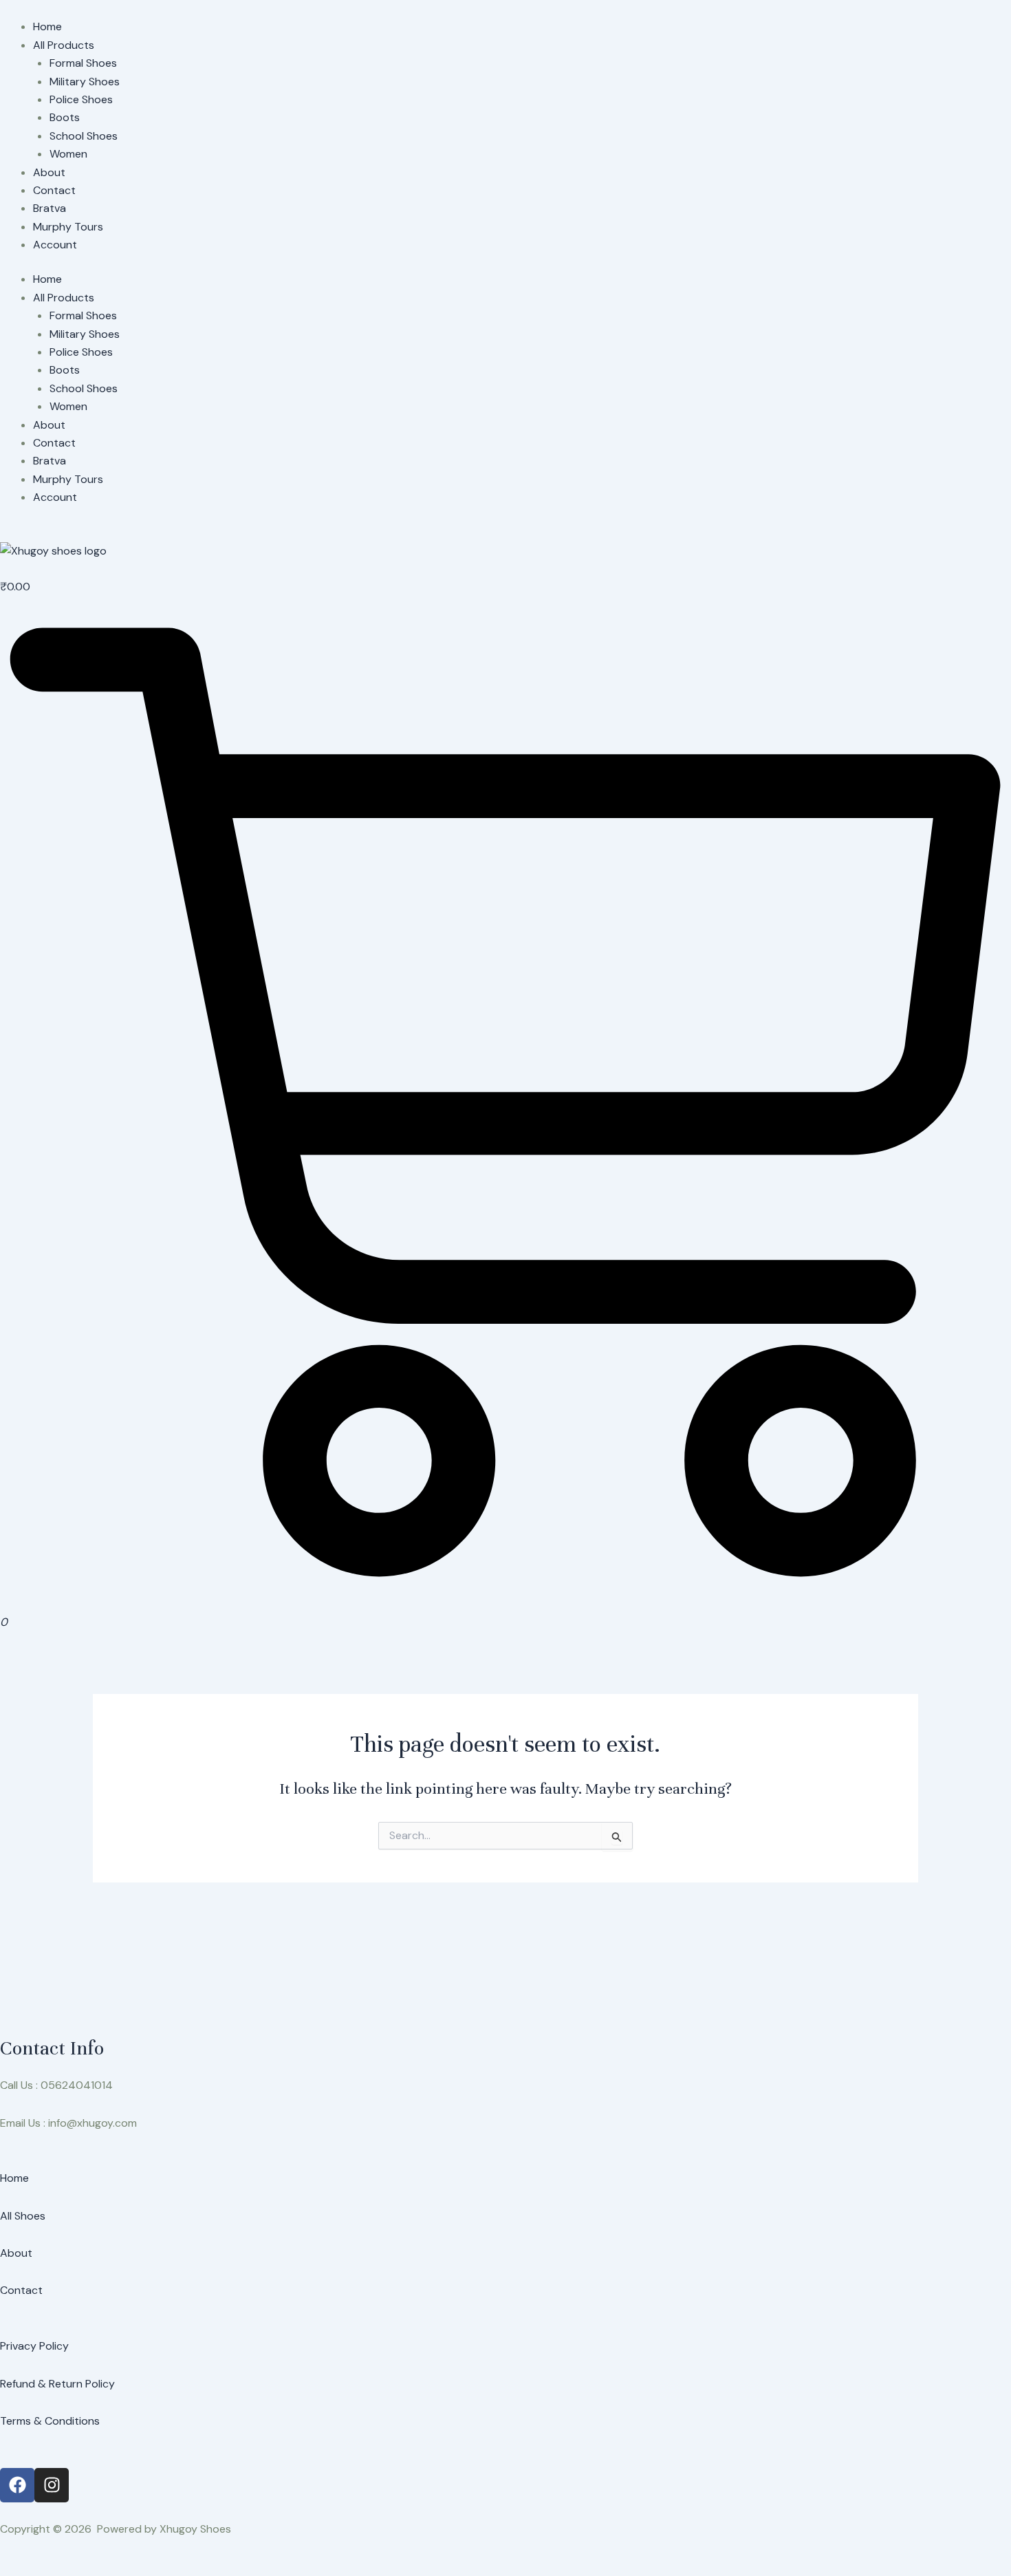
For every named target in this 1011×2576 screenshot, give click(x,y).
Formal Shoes (83, 63)
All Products (64, 45)
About (49, 172)
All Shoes (23, 2216)
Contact (54, 190)
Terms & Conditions (50, 2421)
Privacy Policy (34, 2346)
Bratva (50, 208)
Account (55, 245)
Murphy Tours (68, 227)
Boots (65, 117)
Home (47, 26)
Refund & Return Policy (57, 2384)
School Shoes (84, 136)
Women (68, 154)
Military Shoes (85, 82)
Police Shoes (81, 99)
